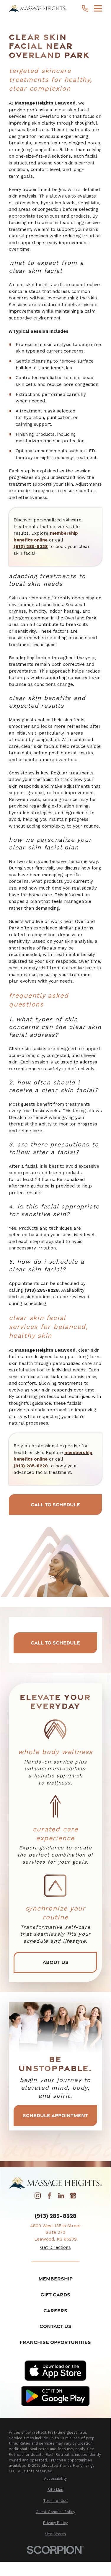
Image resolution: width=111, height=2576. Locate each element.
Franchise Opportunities (55, 2342)
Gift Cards (55, 2294)
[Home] (38, 8)
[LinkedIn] (61, 2197)
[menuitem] (55, 2479)
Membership (56, 2279)
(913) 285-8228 (56, 2216)
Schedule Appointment (55, 2115)
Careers (55, 2310)
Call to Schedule (55, 1504)
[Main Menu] (98, 8)
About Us (56, 1962)
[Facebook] (49, 2197)
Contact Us (56, 2326)
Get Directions (56, 2247)
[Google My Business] (73, 2197)
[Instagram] (38, 2197)
